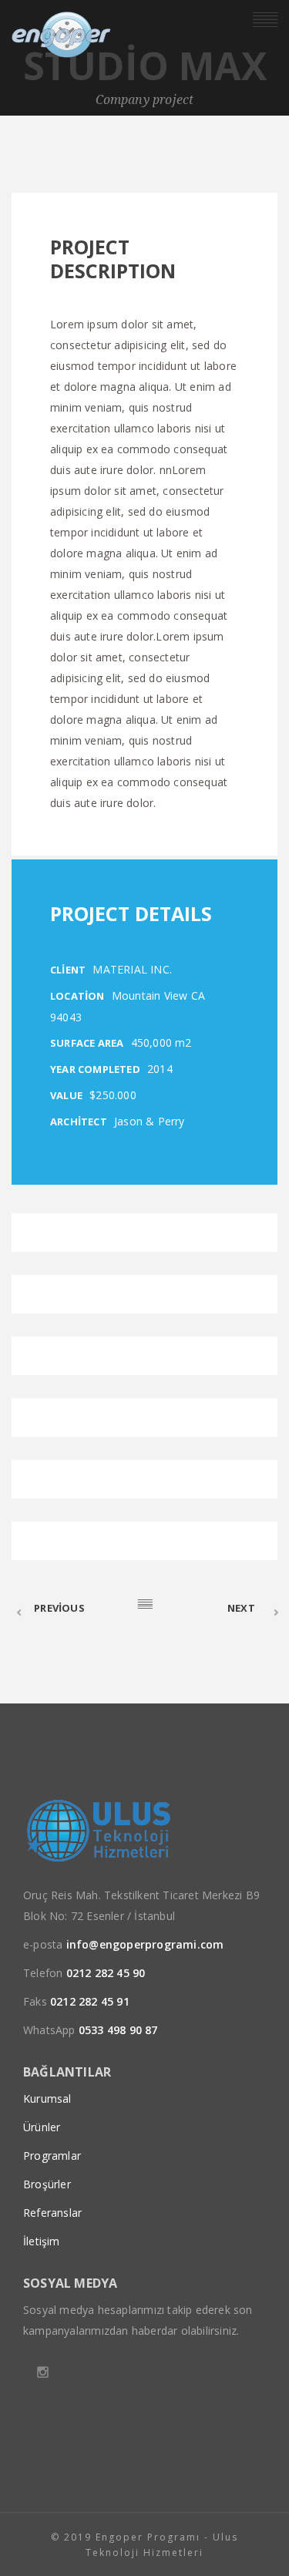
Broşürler (47, 2184)
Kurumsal (47, 2098)
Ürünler (42, 2127)
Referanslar (52, 2213)
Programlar (52, 2156)
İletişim (42, 2241)
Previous (59, 1608)
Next (241, 1608)
